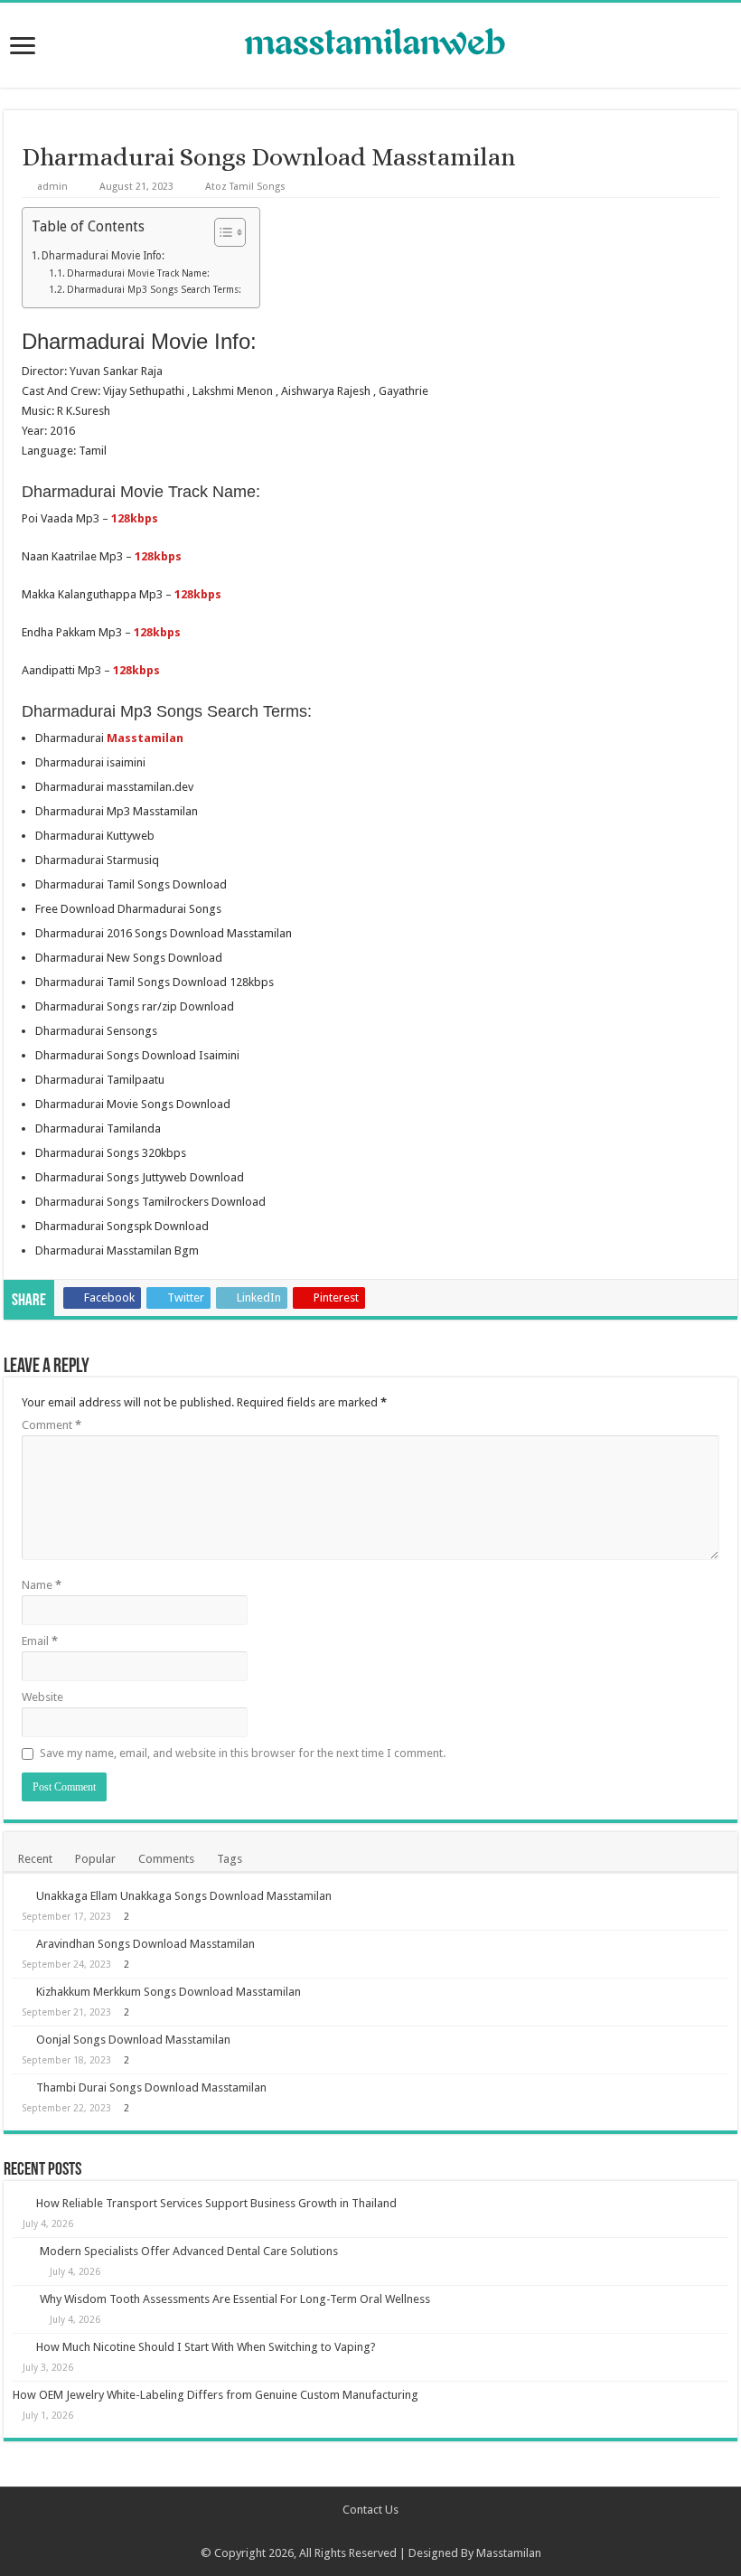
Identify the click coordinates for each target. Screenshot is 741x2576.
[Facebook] (345, 2532)
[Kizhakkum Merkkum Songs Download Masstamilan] (20, 1991)
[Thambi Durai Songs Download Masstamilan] (20, 2087)
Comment (52, 1425)
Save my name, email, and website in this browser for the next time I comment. (243, 1753)
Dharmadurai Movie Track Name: (138, 273)
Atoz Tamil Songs (245, 187)
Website (42, 1697)
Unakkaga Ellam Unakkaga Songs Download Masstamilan (184, 1896)
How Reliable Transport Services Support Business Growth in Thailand (216, 2203)
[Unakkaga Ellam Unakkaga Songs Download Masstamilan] (20, 1895)
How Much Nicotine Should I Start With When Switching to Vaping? (206, 2347)
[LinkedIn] (396, 2532)
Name (42, 1585)
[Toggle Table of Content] (221, 232)
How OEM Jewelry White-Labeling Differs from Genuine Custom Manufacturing (216, 2395)
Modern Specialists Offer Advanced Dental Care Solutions (189, 2251)
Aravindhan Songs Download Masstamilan (145, 1944)
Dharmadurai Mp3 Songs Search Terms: (154, 290)
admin (52, 187)
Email (40, 1641)
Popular (95, 1859)
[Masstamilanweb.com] (370, 44)
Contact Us (370, 2510)
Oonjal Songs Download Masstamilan (133, 2040)
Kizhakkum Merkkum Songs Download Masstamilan (169, 1992)
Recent (35, 1859)
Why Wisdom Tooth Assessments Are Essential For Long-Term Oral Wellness (235, 2299)
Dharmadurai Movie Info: (103, 256)
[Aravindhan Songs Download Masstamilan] (20, 1943)
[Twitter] (362, 2532)
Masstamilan (509, 2553)
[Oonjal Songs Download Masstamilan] (20, 2039)
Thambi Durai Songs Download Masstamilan (151, 2087)
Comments (166, 1859)
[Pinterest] (379, 2532)
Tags (230, 1859)
